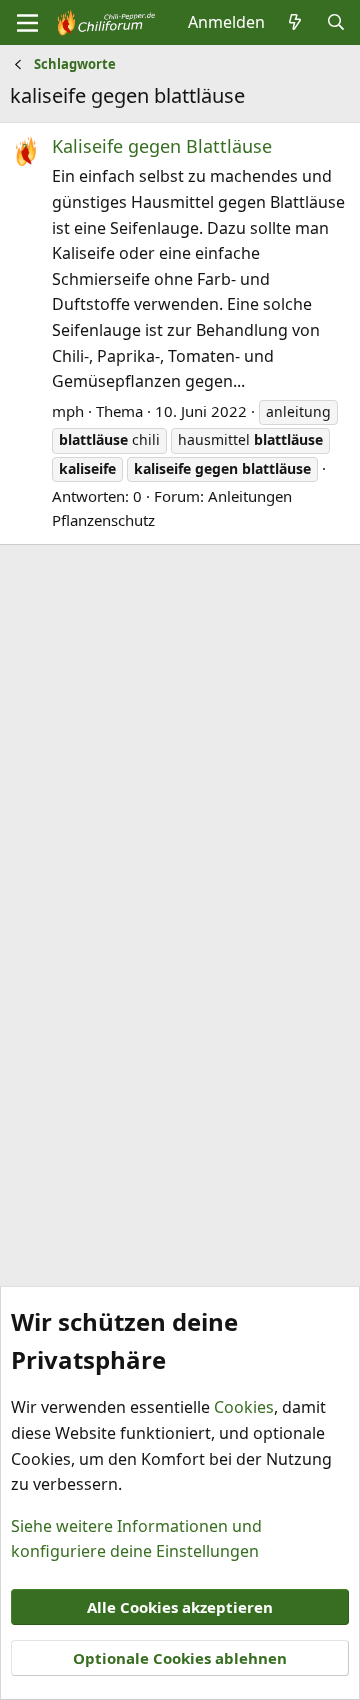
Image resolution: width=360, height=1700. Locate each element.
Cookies (244, 1407)
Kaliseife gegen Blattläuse (162, 146)
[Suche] (335, 23)
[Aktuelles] (295, 23)
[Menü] (27, 23)
